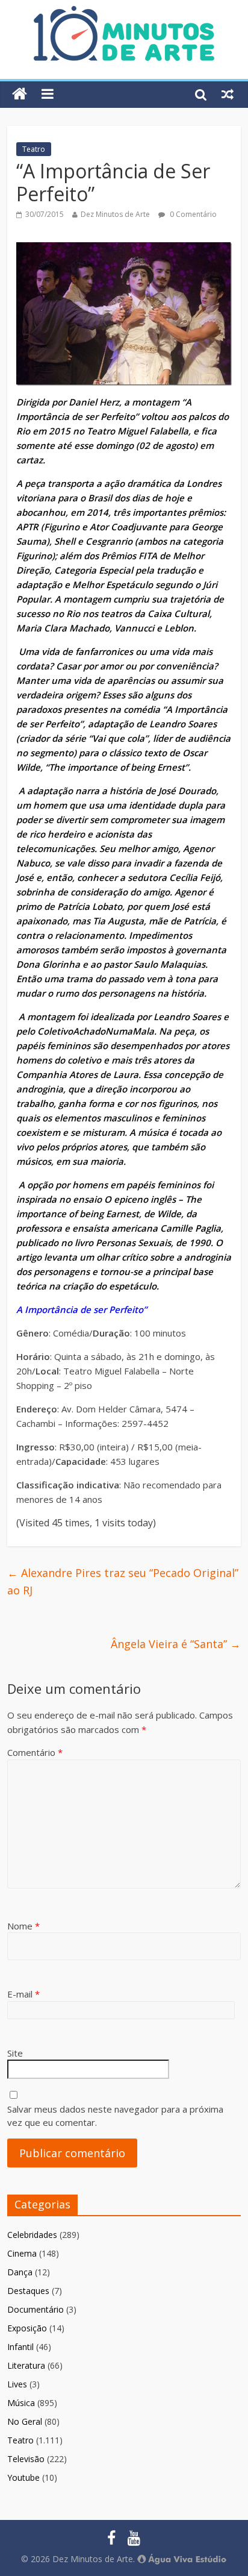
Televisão (26, 2459)
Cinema (22, 2253)
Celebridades (32, 2235)
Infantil (20, 2347)
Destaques (28, 2291)
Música (21, 2403)
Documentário (36, 2309)
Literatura (26, 2365)
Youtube (23, 2477)
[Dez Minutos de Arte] (124, 13)
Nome (23, 1926)
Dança (20, 2272)
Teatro (34, 149)
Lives (17, 2384)
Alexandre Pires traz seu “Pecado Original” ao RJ (123, 1581)
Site (15, 2053)
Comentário (35, 1752)
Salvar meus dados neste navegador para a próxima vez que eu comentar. (115, 2116)
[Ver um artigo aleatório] (228, 94)
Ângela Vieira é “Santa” (176, 1644)
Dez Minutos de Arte (115, 214)
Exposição (27, 2328)
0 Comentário (192, 214)
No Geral (25, 2421)
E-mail (23, 1994)
